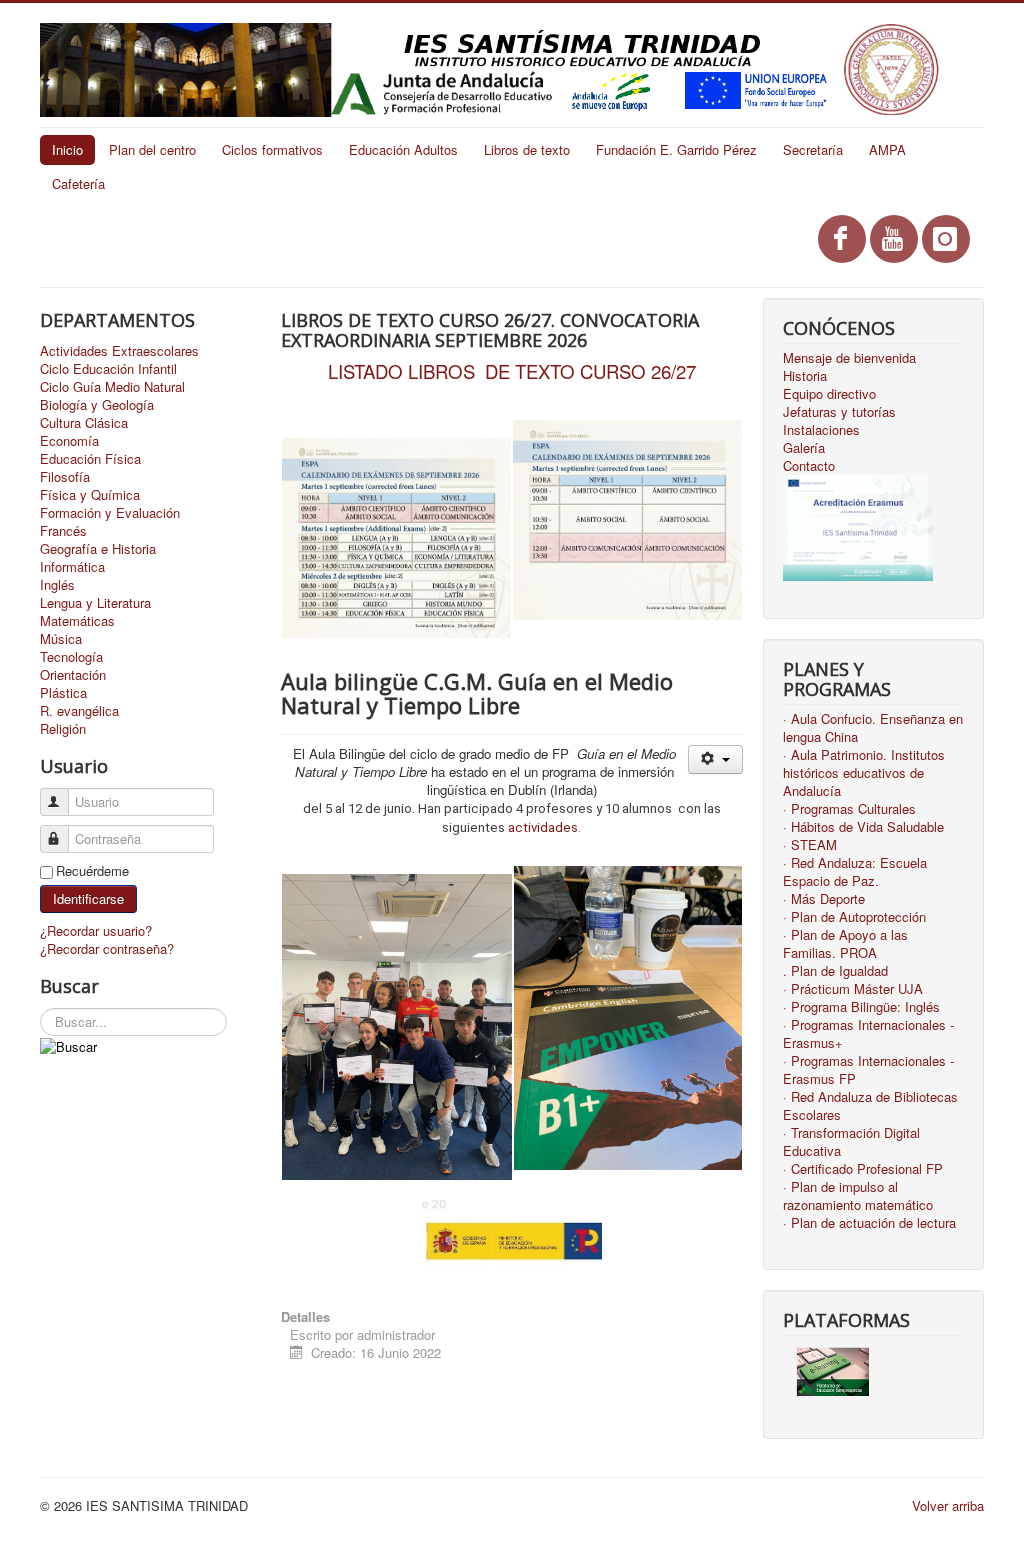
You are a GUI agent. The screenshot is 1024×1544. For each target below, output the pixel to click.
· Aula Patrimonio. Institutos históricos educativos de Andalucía (864, 773)
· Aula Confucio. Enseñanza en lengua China (873, 728)
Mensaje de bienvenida (849, 358)
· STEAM (810, 845)
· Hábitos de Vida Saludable (863, 827)
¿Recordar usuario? (96, 930)
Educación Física (90, 459)
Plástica (63, 693)
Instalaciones (821, 430)
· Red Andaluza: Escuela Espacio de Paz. (855, 872)
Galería (804, 448)
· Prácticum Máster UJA (853, 989)
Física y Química (90, 495)
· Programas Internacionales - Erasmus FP (868, 1070)
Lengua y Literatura (95, 603)
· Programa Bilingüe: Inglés (861, 1007)
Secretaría (813, 149)
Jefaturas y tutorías (839, 412)
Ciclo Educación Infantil (108, 369)
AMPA (887, 149)
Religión (63, 729)
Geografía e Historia (98, 549)
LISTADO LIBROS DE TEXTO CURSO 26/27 (512, 371)
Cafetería (78, 183)
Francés (63, 531)
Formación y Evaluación (110, 513)
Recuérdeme (92, 871)
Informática (72, 567)
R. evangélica (79, 711)
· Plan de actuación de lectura (869, 1223)
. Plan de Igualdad (835, 971)
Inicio (67, 149)
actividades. (544, 827)
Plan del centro (152, 149)
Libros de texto (527, 149)
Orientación (73, 675)
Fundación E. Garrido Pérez (676, 149)
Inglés (57, 585)
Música (61, 639)
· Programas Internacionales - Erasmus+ (868, 1034)
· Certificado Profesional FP (863, 1169)
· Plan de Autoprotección (854, 917)
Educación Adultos (403, 149)
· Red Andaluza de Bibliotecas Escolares (870, 1106)
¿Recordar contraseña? (107, 948)
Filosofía (65, 477)
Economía (69, 441)
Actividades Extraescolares (119, 351)
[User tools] (715, 759)
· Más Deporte (824, 899)
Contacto (809, 466)
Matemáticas (77, 621)
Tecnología (71, 657)
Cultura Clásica (84, 423)
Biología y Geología (97, 405)
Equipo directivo (829, 394)
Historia (805, 376)
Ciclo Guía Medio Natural (112, 387)
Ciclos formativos (272, 149)
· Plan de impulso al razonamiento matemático (858, 1196)
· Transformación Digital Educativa (851, 1142)
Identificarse (88, 898)
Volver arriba (948, 1505)
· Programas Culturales (849, 809)
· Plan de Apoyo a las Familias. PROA (845, 944)
